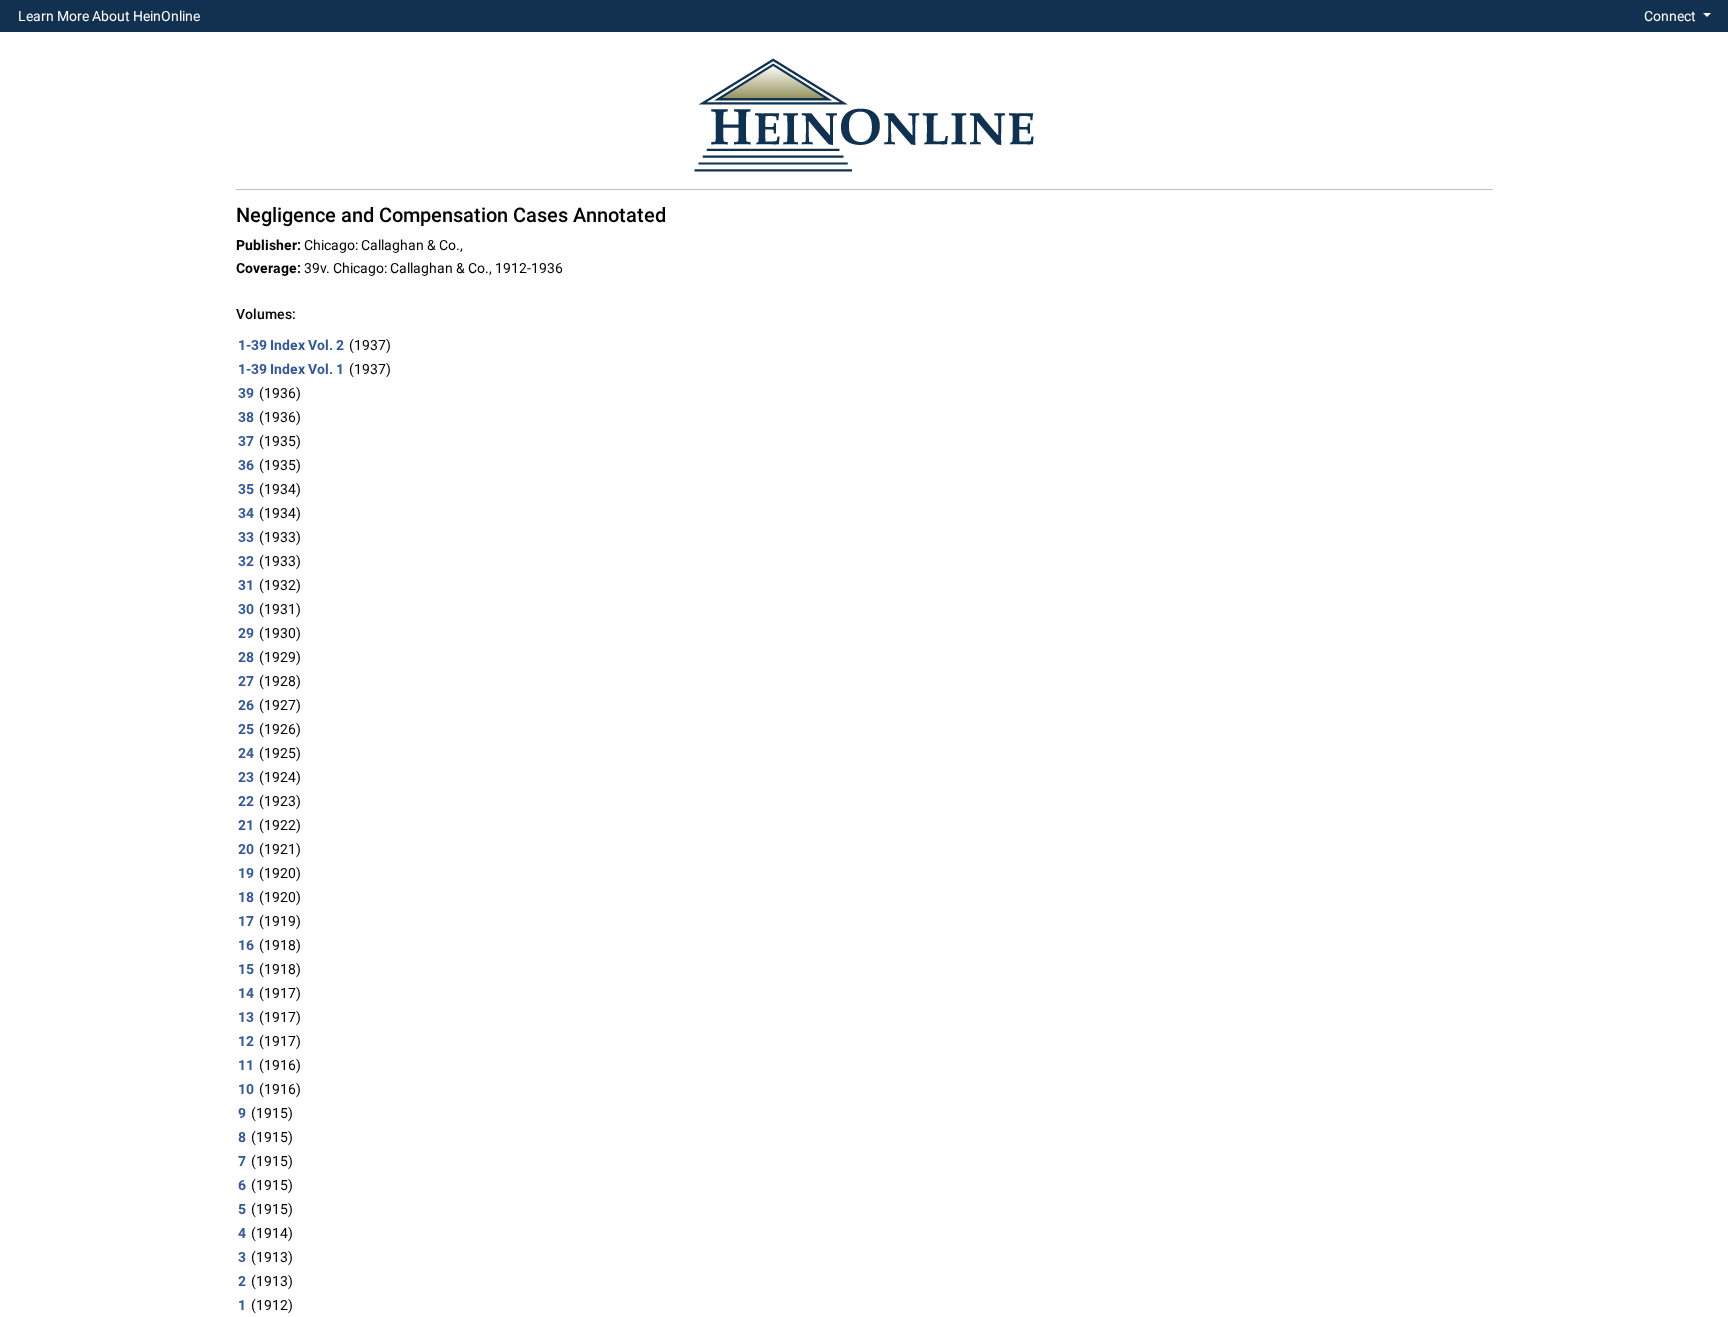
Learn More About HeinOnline (109, 16)
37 (246, 441)
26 (246, 705)
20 (246, 849)
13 (246, 1017)
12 (246, 1041)
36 (246, 465)
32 (246, 561)
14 (246, 993)
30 (246, 609)
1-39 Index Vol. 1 (291, 369)
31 (246, 585)
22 (246, 801)
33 (246, 537)
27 (246, 681)
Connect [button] (1671, 16)
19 (246, 873)
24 (246, 753)
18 (246, 897)
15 (246, 969)
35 (246, 489)
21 (246, 825)
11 (246, 1065)
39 (246, 393)
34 (246, 513)
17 (246, 921)
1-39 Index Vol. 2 (291, 345)
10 (246, 1089)
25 (246, 729)
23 (246, 777)
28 (246, 657)
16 (246, 945)
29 (246, 633)
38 (246, 417)
